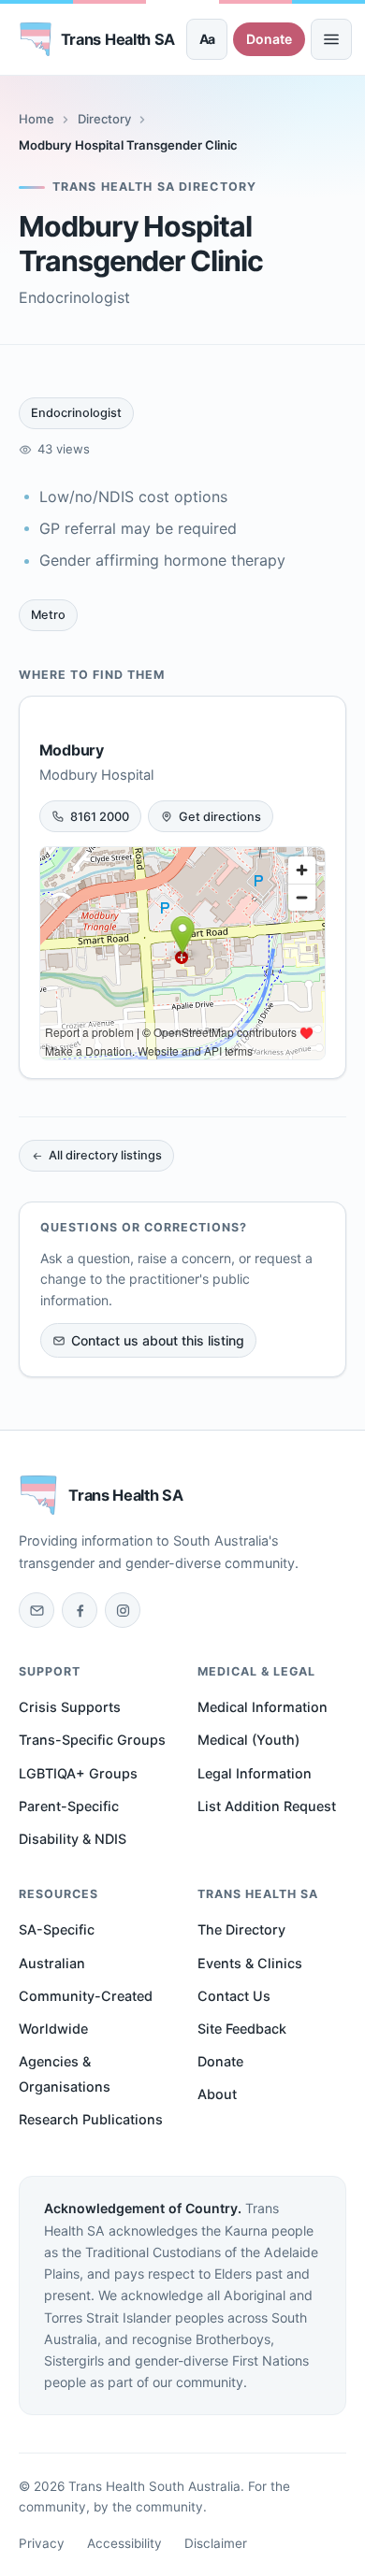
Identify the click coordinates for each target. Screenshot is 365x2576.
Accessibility (124, 2543)
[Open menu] (331, 39)
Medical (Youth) (248, 1740)
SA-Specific (57, 1929)
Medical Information (263, 1707)
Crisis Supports (70, 1707)
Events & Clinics (250, 1963)
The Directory (241, 1929)
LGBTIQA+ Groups (78, 1773)
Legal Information (255, 1773)
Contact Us (234, 1996)
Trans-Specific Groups (92, 1740)
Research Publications (91, 2119)
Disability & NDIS (73, 1839)
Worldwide (53, 2029)
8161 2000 (100, 817)
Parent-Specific (69, 1806)
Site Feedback (242, 2029)
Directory (104, 119)
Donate (269, 39)
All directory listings (105, 1155)
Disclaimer (216, 2543)
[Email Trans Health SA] (36, 1610)
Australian (52, 1963)
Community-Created (86, 1996)
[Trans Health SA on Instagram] (123, 1610)
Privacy (42, 2543)
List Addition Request (267, 1806)
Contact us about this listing (158, 1340)
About (217, 2094)
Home (36, 119)
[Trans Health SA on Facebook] (80, 1610)
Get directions (220, 817)
